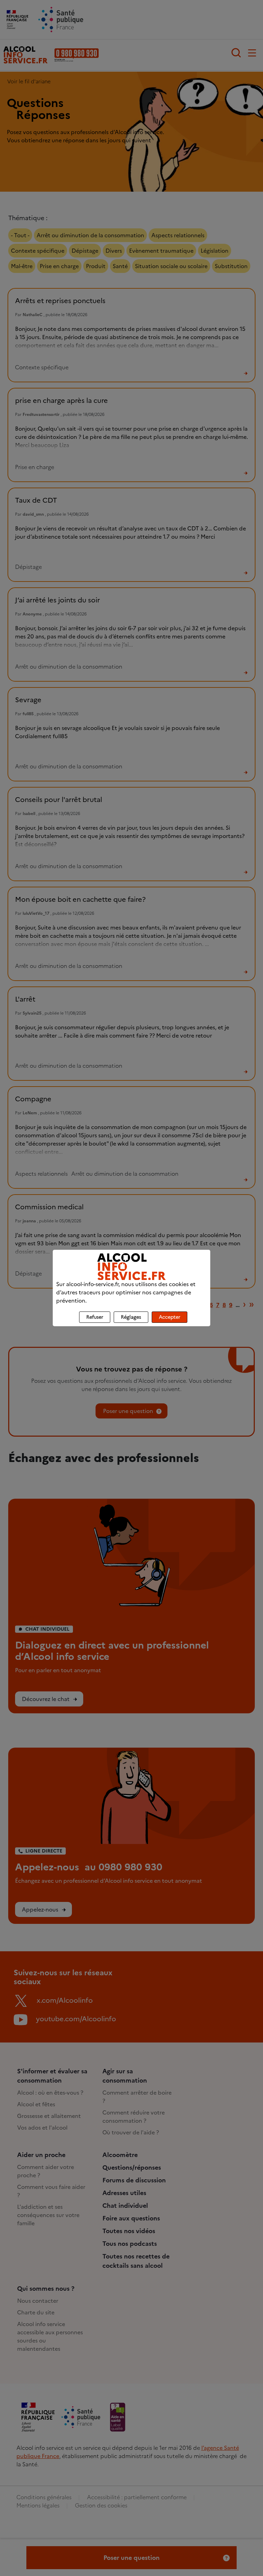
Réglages (131, 1317)
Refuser (95, 1317)
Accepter (170, 1317)
